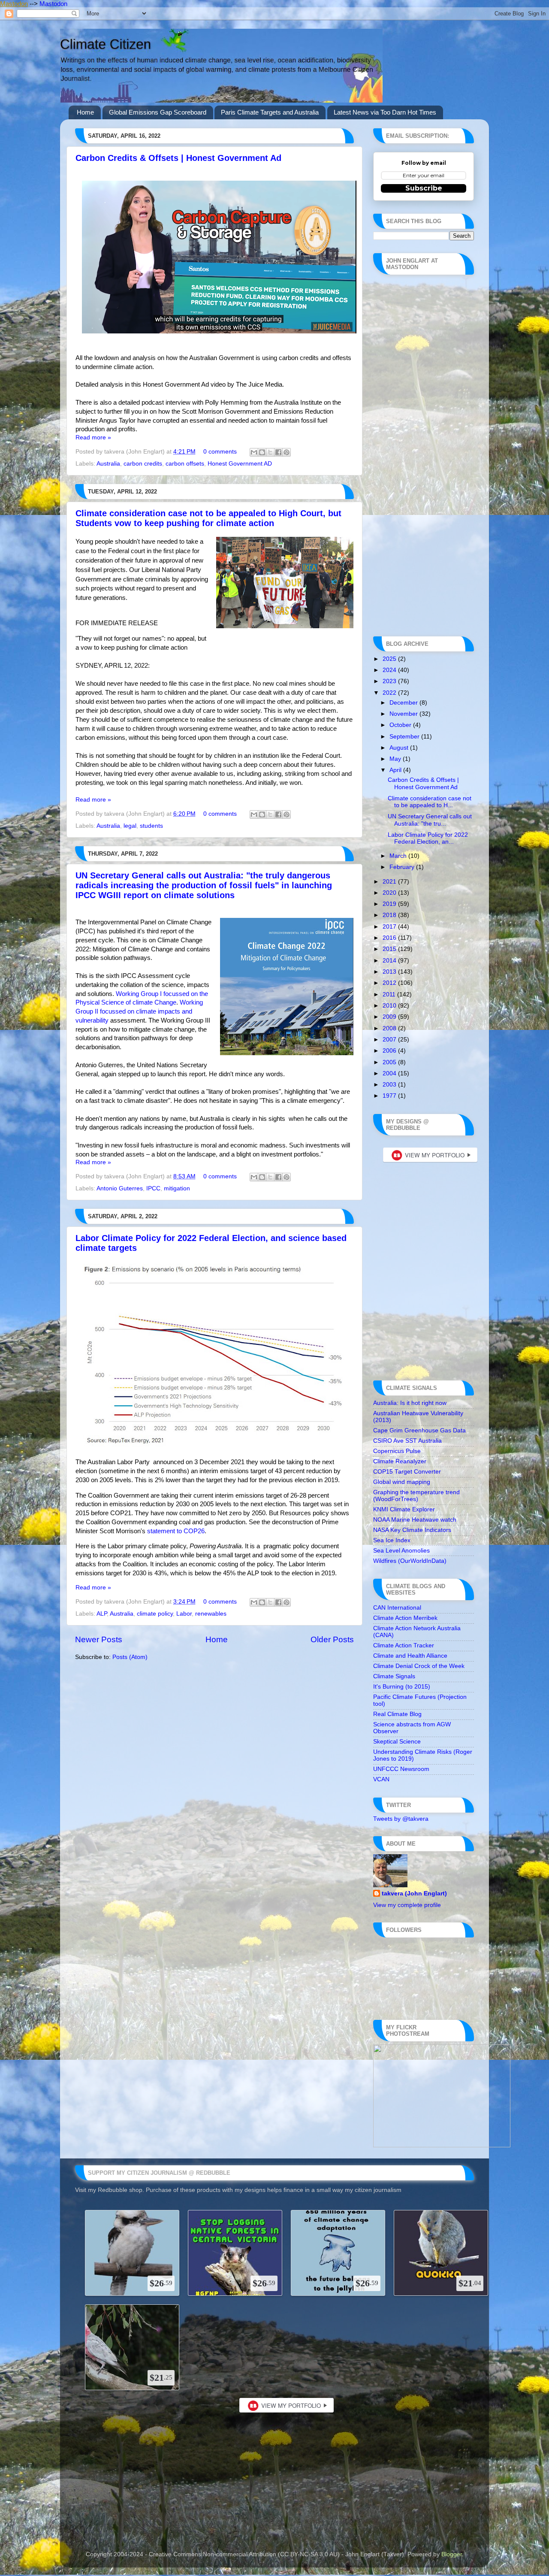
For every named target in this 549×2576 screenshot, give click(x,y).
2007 (390, 1040)
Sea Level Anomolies (401, 1551)
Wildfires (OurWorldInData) (410, 1561)
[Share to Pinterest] (287, 452)
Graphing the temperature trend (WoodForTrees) (416, 1496)
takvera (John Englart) (414, 1893)
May (396, 759)
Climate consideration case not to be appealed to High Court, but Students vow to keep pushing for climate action (208, 518)
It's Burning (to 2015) (402, 1687)
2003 (390, 1085)
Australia (108, 464)
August (400, 748)
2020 (390, 893)
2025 (390, 659)
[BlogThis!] (262, 452)
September (405, 737)
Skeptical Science (397, 1742)
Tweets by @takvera (401, 1819)
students (151, 826)
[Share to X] (270, 452)
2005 (390, 1062)
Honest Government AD (240, 464)
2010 (390, 1006)
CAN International (397, 1608)
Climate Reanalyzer (400, 1461)
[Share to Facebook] (278, 452)
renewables (211, 1614)
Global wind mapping (402, 1482)
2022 (390, 693)
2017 (390, 927)
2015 (390, 949)
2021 (390, 882)
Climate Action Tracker (404, 1645)
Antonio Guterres (120, 1188)
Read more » (93, 437)
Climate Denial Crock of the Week (419, 1666)
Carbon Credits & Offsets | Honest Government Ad (178, 158)
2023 (390, 681)
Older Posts (332, 1639)
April (396, 770)
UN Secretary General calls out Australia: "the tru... (430, 820)
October (401, 725)
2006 (390, 1051)
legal (130, 826)
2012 (390, 983)
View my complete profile (407, 1905)
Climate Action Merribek (405, 1618)
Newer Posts (99, 1639)
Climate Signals (394, 1676)
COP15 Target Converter (407, 1472)
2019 (390, 904)
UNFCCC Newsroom (401, 1769)
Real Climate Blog (397, 1714)
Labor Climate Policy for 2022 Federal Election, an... (428, 838)
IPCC (153, 1188)
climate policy (155, 1614)
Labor (184, 1614)
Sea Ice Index (392, 1540)
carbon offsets (185, 464)
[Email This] (254, 452)
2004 (390, 1073)
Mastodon (14, 4)
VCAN (381, 1779)
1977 (390, 1096)
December (404, 703)
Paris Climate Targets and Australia (270, 112)
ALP (102, 1614)
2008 (390, 1028)
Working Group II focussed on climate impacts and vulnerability (139, 1011)
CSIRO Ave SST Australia (407, 1441)
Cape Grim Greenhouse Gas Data (419, 1430)
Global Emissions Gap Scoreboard (158, 112)
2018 (390, 915)
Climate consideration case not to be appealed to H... (430, 802)
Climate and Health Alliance (410, 1656)
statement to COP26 (176, 1531)
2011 (390, 994)
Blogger (452, 2554)
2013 (390, 972)
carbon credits (143, 464)
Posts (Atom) (130, 1657)
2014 (390, 961)
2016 (390, 938)
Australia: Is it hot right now (410, 1403)
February (403, 867)
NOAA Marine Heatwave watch (415, 1520)
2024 (390, 670)
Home (85, 112)
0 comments (220, 452)
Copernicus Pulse (397, 1451)
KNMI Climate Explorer (404, 1509)
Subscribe (424, 188)
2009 (390, 1017)
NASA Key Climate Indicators (412, 1530)
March (399, 856)
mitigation (177, 1188)
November (404, 714)
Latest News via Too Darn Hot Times (385, 112)
